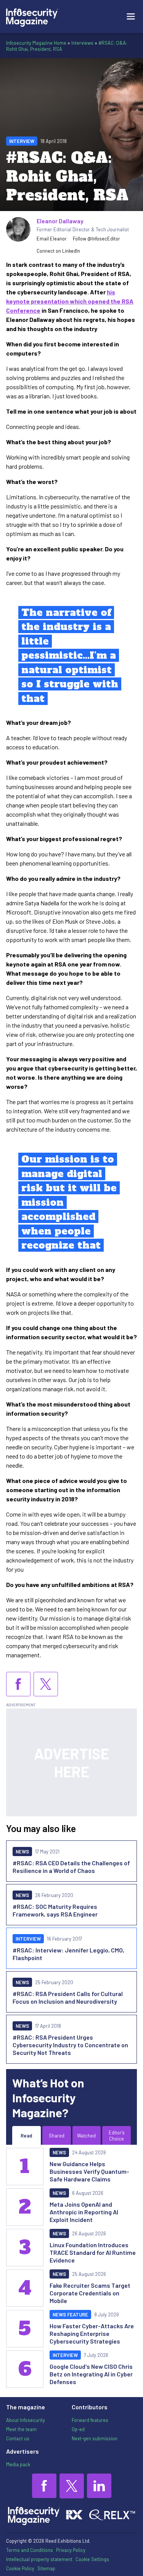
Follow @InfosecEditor (96, 239)
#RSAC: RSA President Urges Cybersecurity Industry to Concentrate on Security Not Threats (70, 2045)
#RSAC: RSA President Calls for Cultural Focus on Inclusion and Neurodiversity (68, 1997)
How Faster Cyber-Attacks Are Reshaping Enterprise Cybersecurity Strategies (92, 2333)
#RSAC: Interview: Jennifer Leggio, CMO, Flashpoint (68, 1954)
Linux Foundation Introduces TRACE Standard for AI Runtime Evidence (93, 2252)
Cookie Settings (92, 2559)
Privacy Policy (71, 2550)
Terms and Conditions (30, 2550)
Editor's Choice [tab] (117, 2136)
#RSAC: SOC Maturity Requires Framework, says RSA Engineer (55, 1910)
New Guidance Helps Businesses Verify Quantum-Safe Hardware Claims (89, 2171)
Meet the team (21, 2429)
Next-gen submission (95, 2438)
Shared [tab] (57, 2136)
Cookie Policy (20, 2568)
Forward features (90, 2420)
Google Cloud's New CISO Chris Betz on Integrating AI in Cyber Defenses (91, 2374)
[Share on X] (46, 1684)
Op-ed (78, 2429)
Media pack (18, 2464)
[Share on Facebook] (18, 1684)
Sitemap (46, 2568)
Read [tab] (26, 2136)
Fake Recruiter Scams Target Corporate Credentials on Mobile (90, 2293)
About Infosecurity (26, 2420)
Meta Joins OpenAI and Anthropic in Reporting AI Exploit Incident (84, 2212)
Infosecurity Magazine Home (36, 43)
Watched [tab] (86, 2136)
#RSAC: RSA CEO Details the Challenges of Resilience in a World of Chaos (71, 1867)
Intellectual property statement (39, 2559)
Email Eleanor (52, 239)
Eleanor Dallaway (60, 221)
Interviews (82, 43)
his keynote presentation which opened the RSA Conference (70, 301)
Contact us (18, 2438)
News (22, 1852)
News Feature (70, 2315)
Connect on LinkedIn (58, 251)
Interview (22, 141)
